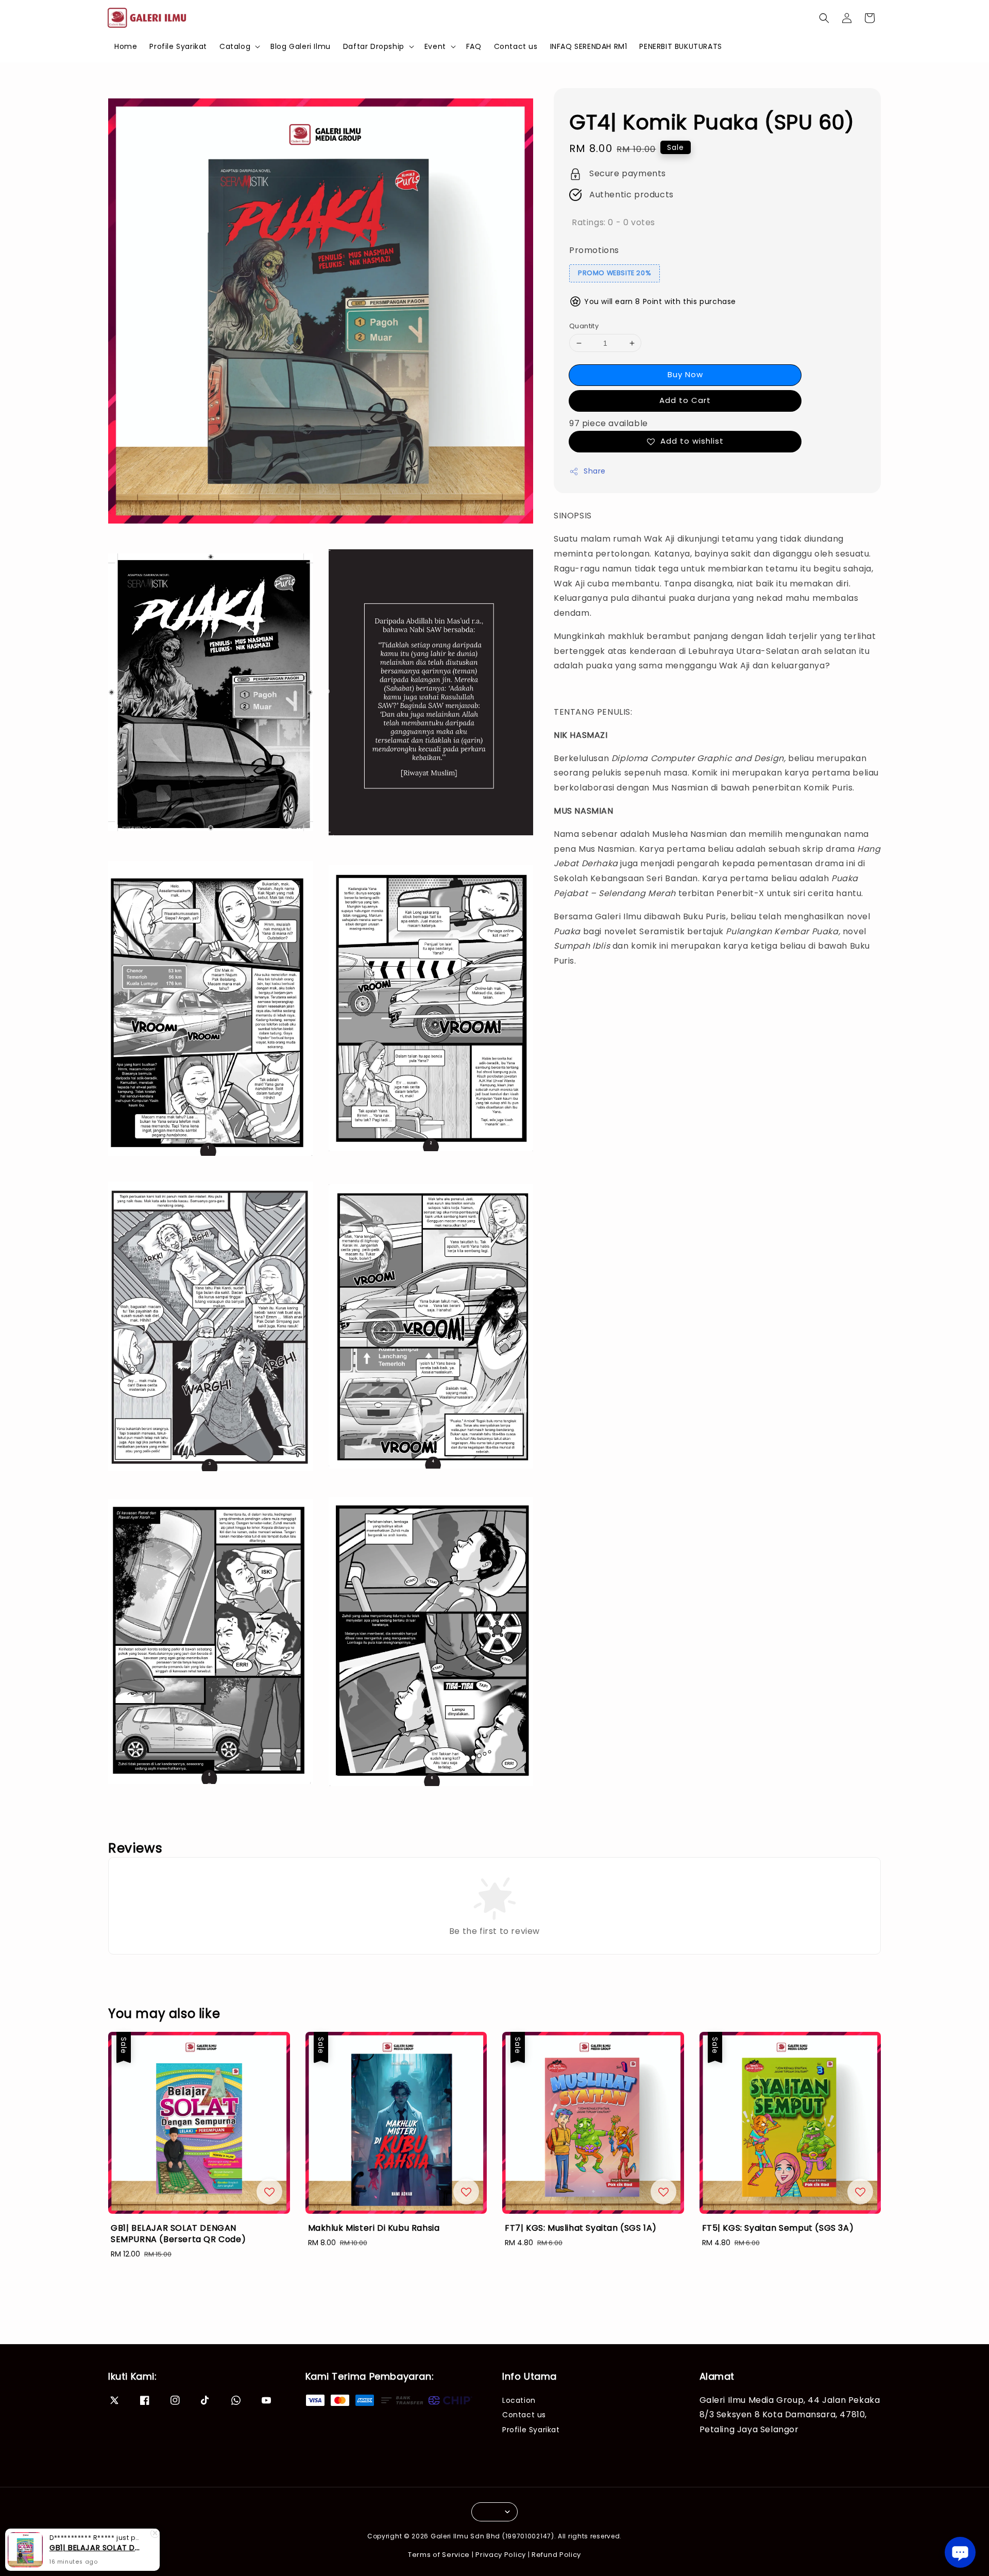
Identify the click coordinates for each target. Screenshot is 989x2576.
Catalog (235, 46)
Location (519, 2401)
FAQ (474, 46)
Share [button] (595, 471)
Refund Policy (556, 2555)
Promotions (594, 250)
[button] (824, 18)
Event (435, 46)
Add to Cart (685, 400)
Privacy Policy (501, 2555)
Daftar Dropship (374, 46)
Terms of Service (439, 2555)
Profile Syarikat (178, 46)
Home (126, 46)
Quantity (584, 326)
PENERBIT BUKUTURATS (680, 46)
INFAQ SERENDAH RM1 (589, 46)
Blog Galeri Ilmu (301, 46)
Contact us (516, 46)
